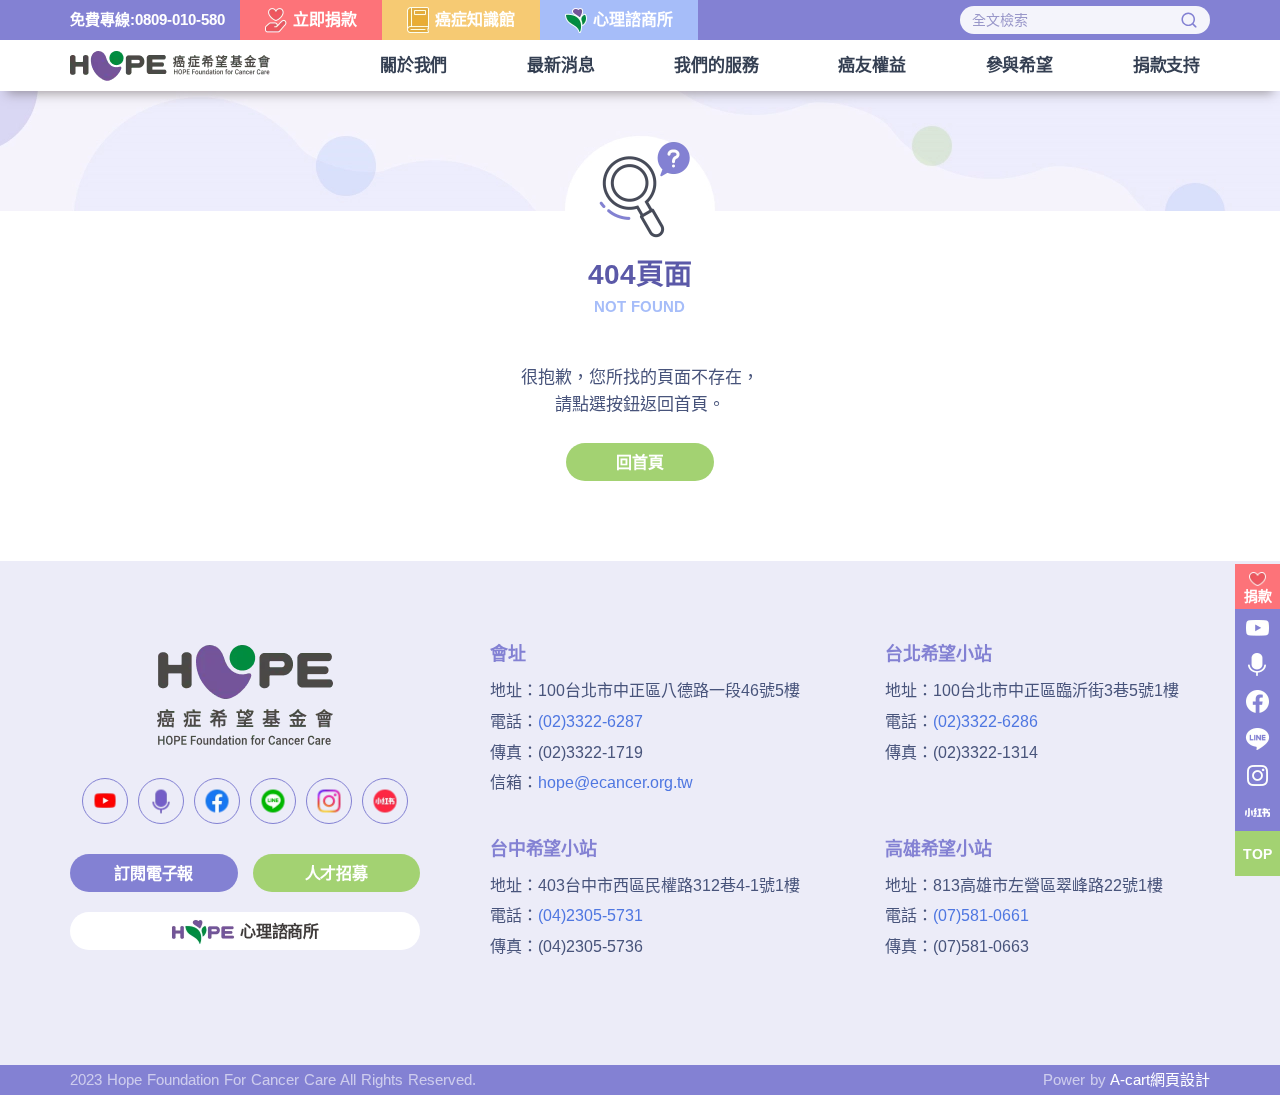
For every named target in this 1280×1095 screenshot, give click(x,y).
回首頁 (639, 462)
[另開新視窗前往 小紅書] (385, 801)
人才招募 (336, 873)
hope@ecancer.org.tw (615, 782)
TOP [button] (1257, 854)
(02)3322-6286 (985, 721)
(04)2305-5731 (590, 915)
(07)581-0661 (981, 915)
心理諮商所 (279, 931)
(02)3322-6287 (590, 721)
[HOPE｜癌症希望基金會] (170, 64)
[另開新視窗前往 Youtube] (105, 801)
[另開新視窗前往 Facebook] (217, 801)
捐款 (1258, 596)
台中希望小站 (543, 849)
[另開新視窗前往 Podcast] (161, 801)
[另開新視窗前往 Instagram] (329, 801)
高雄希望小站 (938, 849)
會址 (508, 654)
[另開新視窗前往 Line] (273, 801)
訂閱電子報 (153, 873)
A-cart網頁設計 (1160, 1079)
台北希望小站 (938, 654)
